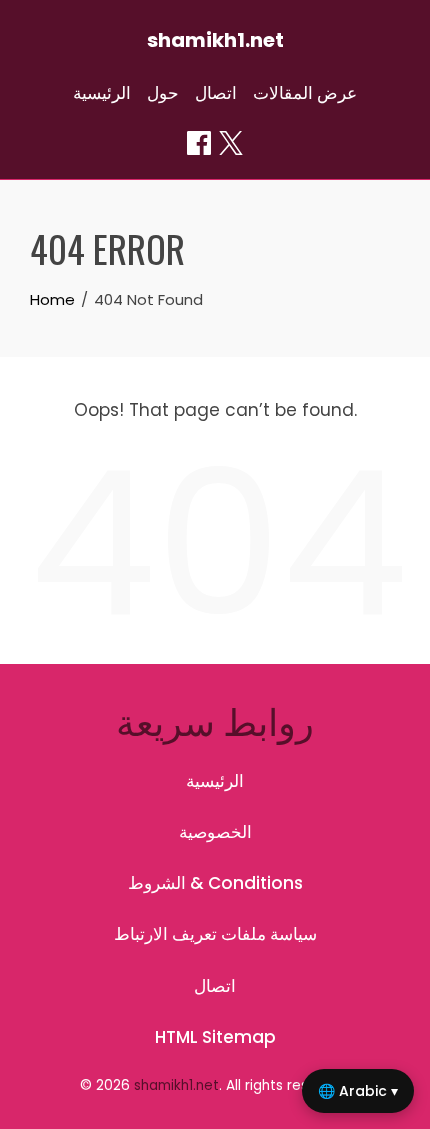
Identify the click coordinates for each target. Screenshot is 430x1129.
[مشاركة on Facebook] (199, 143)
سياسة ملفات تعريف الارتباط (215, 934)
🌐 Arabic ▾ (358, 1091)
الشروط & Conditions (215, 883)
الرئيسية (102, 93)
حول (163, 93)
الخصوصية (215, 832)
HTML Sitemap (215, 1037)
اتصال (216, 93)
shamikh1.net (215, 40)
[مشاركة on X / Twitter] (231, 143)
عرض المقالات (305, 93)
